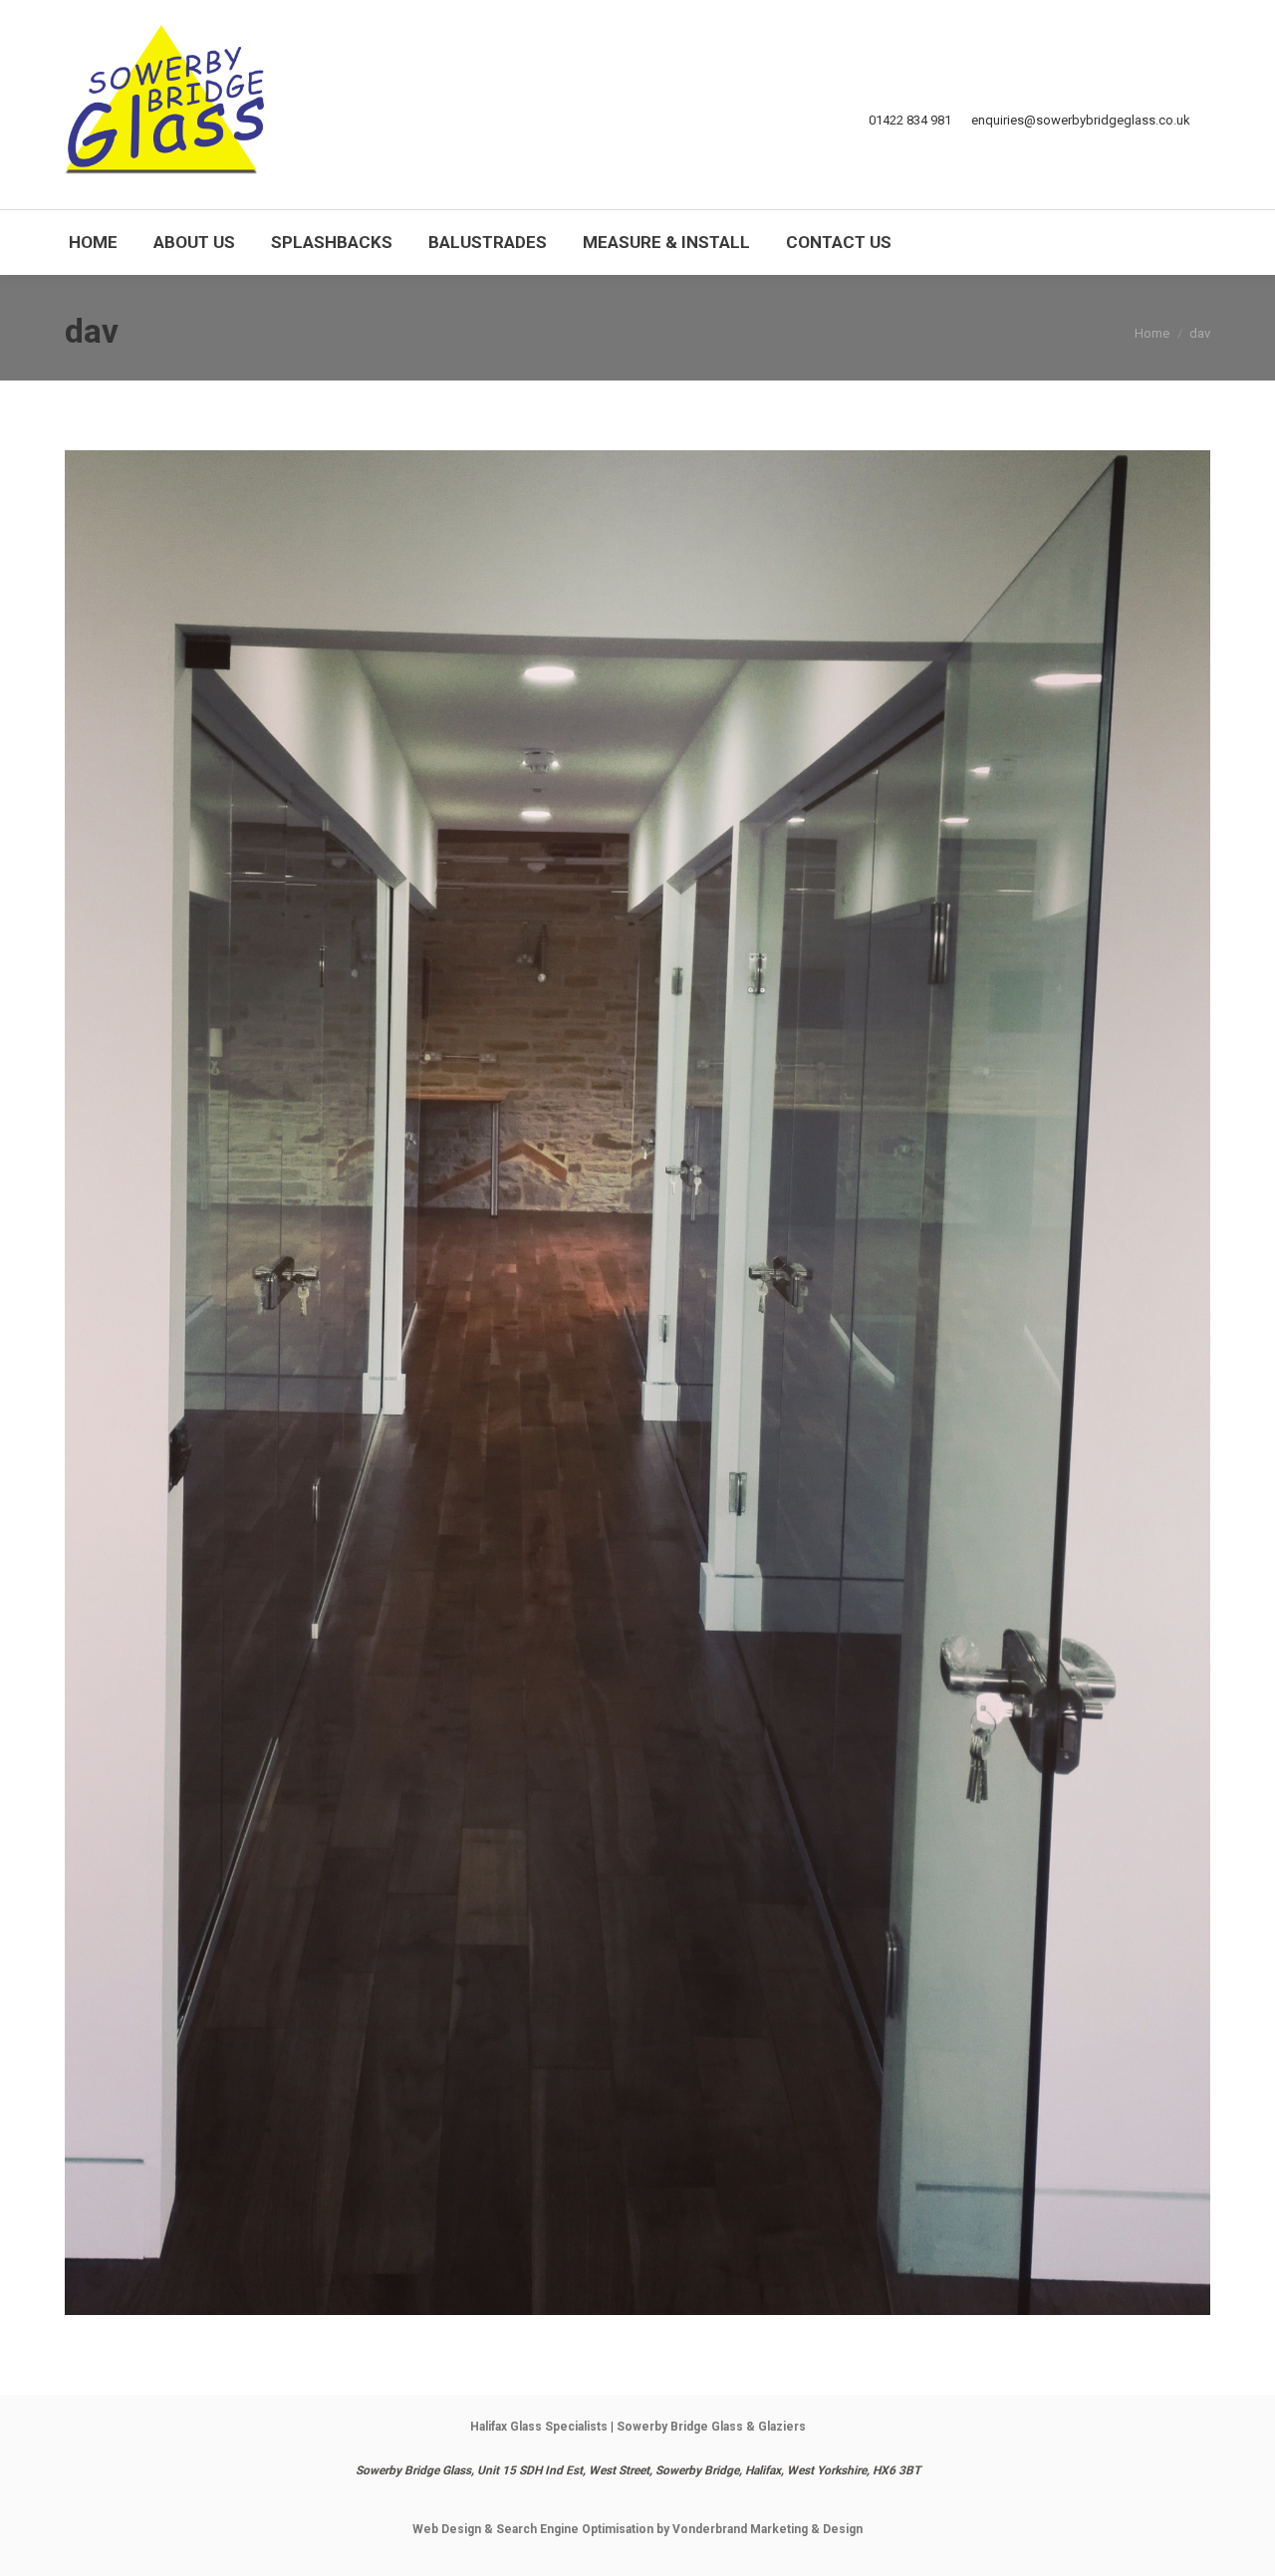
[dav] (637, 1383)
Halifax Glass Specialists (539, 2427)
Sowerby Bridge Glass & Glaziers (711, 2427)
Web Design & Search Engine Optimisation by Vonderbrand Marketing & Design (637, 2529)
